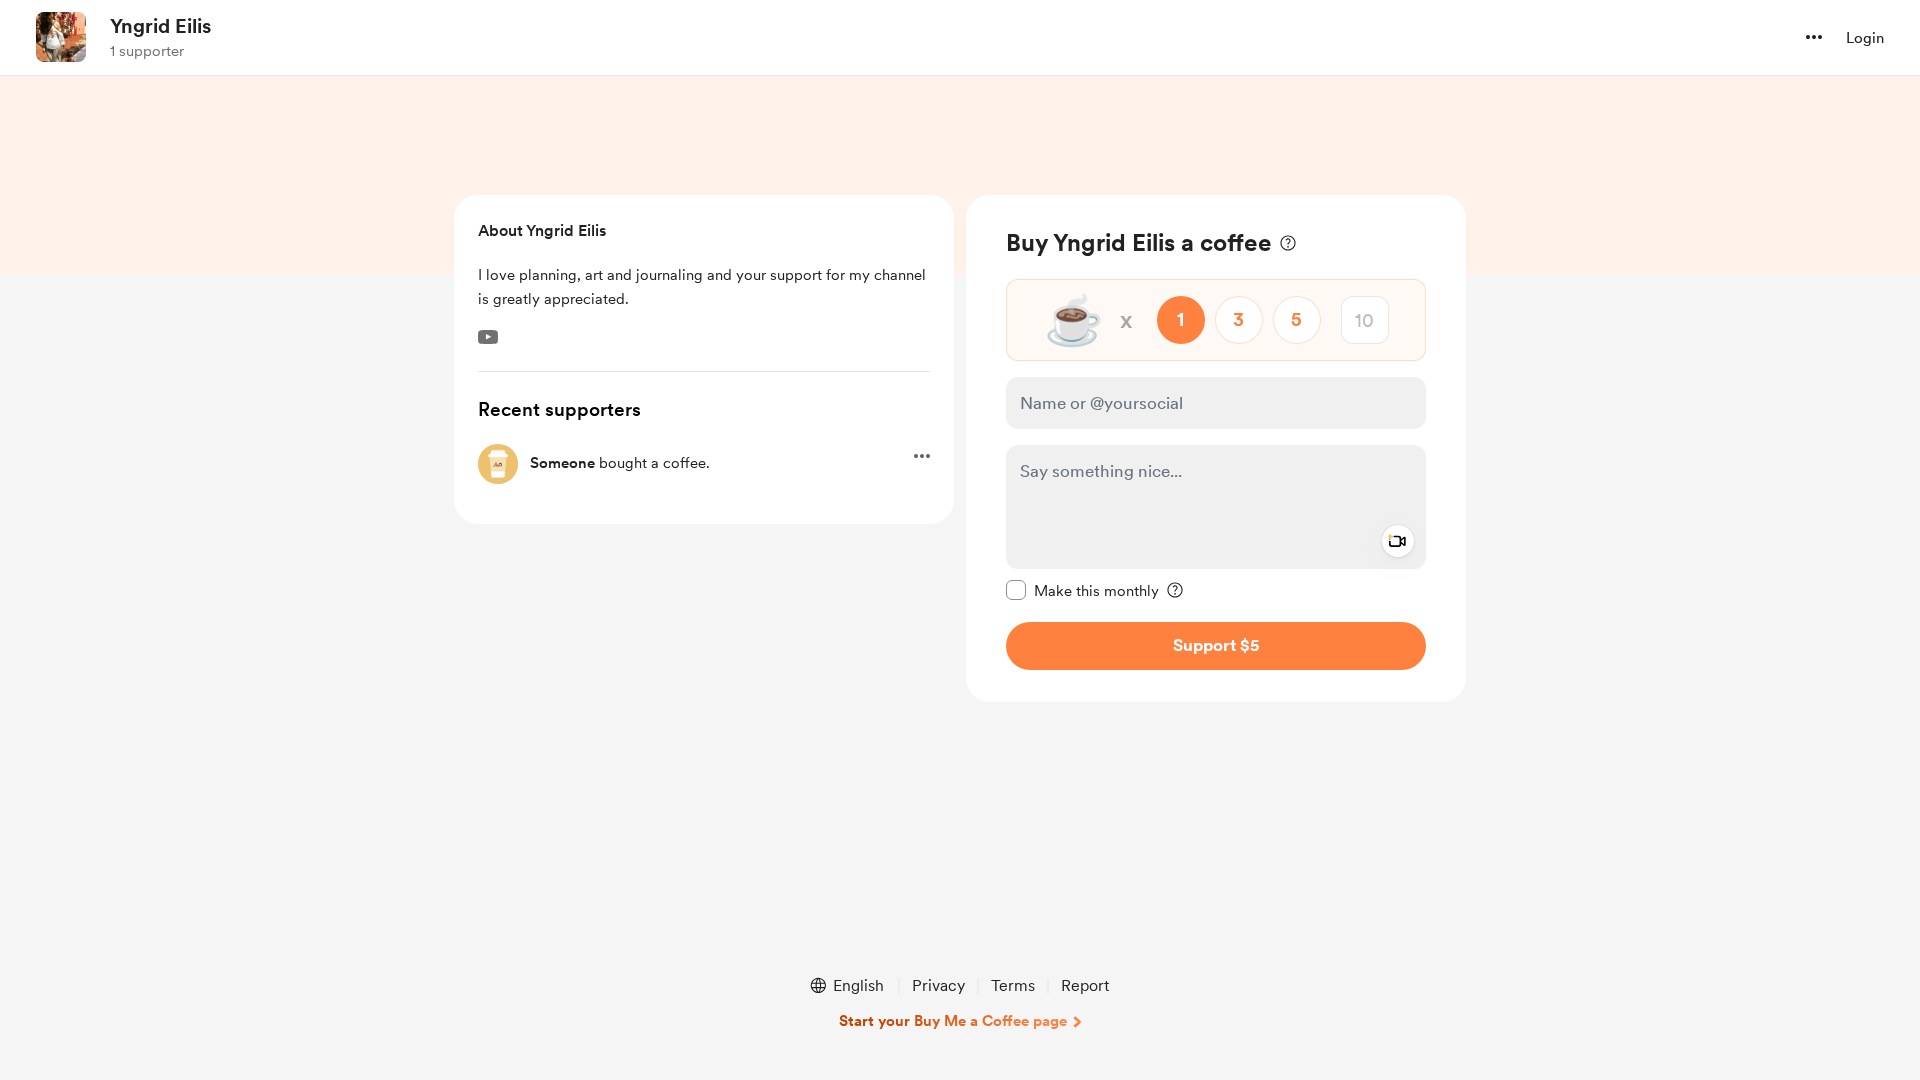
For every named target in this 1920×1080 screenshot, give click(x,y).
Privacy (938, 985)
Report (1085, 985)
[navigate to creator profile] (61, 37)
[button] (1814, 37)
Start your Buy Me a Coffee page (953, 1021)
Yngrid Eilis (160, 26)
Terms (1013, 985)
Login (1865, 38)
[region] (1216, 448)
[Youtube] (488, 337)
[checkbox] (1082, 590)
